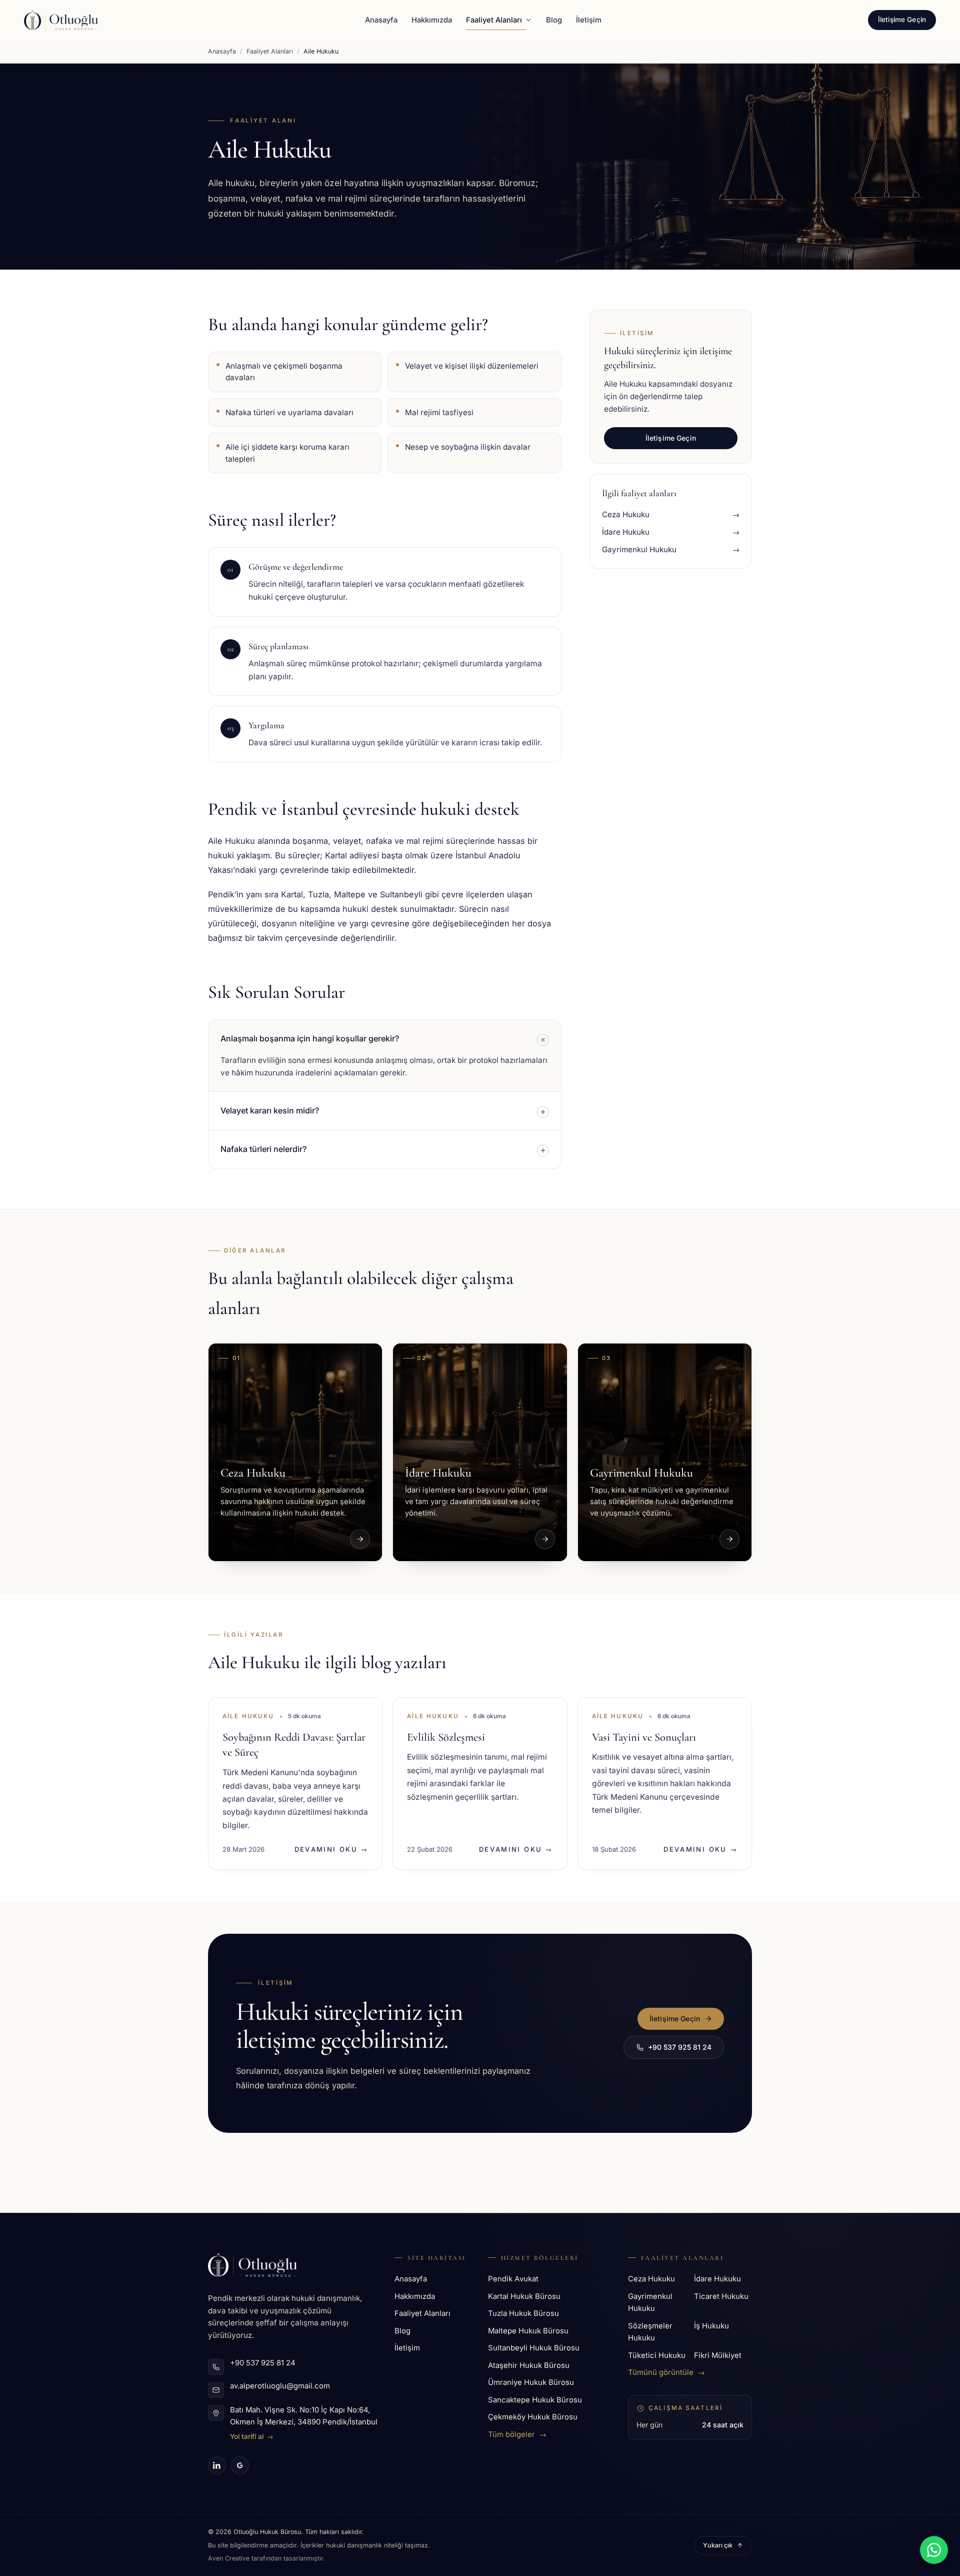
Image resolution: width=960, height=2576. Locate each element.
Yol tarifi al (252, 2436)
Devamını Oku (331, 1849)
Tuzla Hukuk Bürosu (523, 2313)
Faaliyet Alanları (494, 20)
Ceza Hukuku (651, 2279)
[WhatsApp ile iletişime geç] (934, 2550)
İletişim (589, 20)
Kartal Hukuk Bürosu (524, 2296)
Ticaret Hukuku (721, 2296)
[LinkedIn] (217, 2465)
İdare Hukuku (717, 2279)
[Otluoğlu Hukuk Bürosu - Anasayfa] (61, 20)
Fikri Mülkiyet (718, 2355)
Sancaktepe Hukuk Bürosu (535, 2400)
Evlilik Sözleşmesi (446, 1737)
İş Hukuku (711, 2326)
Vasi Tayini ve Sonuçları (644, 1737)
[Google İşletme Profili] (240, 2465)
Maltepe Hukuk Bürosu (528, 2331)
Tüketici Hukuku (657, 2355)
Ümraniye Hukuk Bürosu (531, 2382)
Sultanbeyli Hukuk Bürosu (534, 2348)
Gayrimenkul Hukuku (650, 2303)
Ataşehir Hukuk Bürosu (529, 2365)
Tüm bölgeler (517, 2434)
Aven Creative (230, 2558)
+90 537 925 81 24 (680, 2047)
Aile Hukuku (248, 1716)
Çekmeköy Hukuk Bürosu (533, 2417)
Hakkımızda (432, 20)
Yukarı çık (718, 2545)
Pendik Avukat (513, 2279)
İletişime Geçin (902, 20)
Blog (554, 20)
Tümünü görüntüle (666, 2372)
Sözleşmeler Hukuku (650, 2332)
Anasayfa (381, 20)
